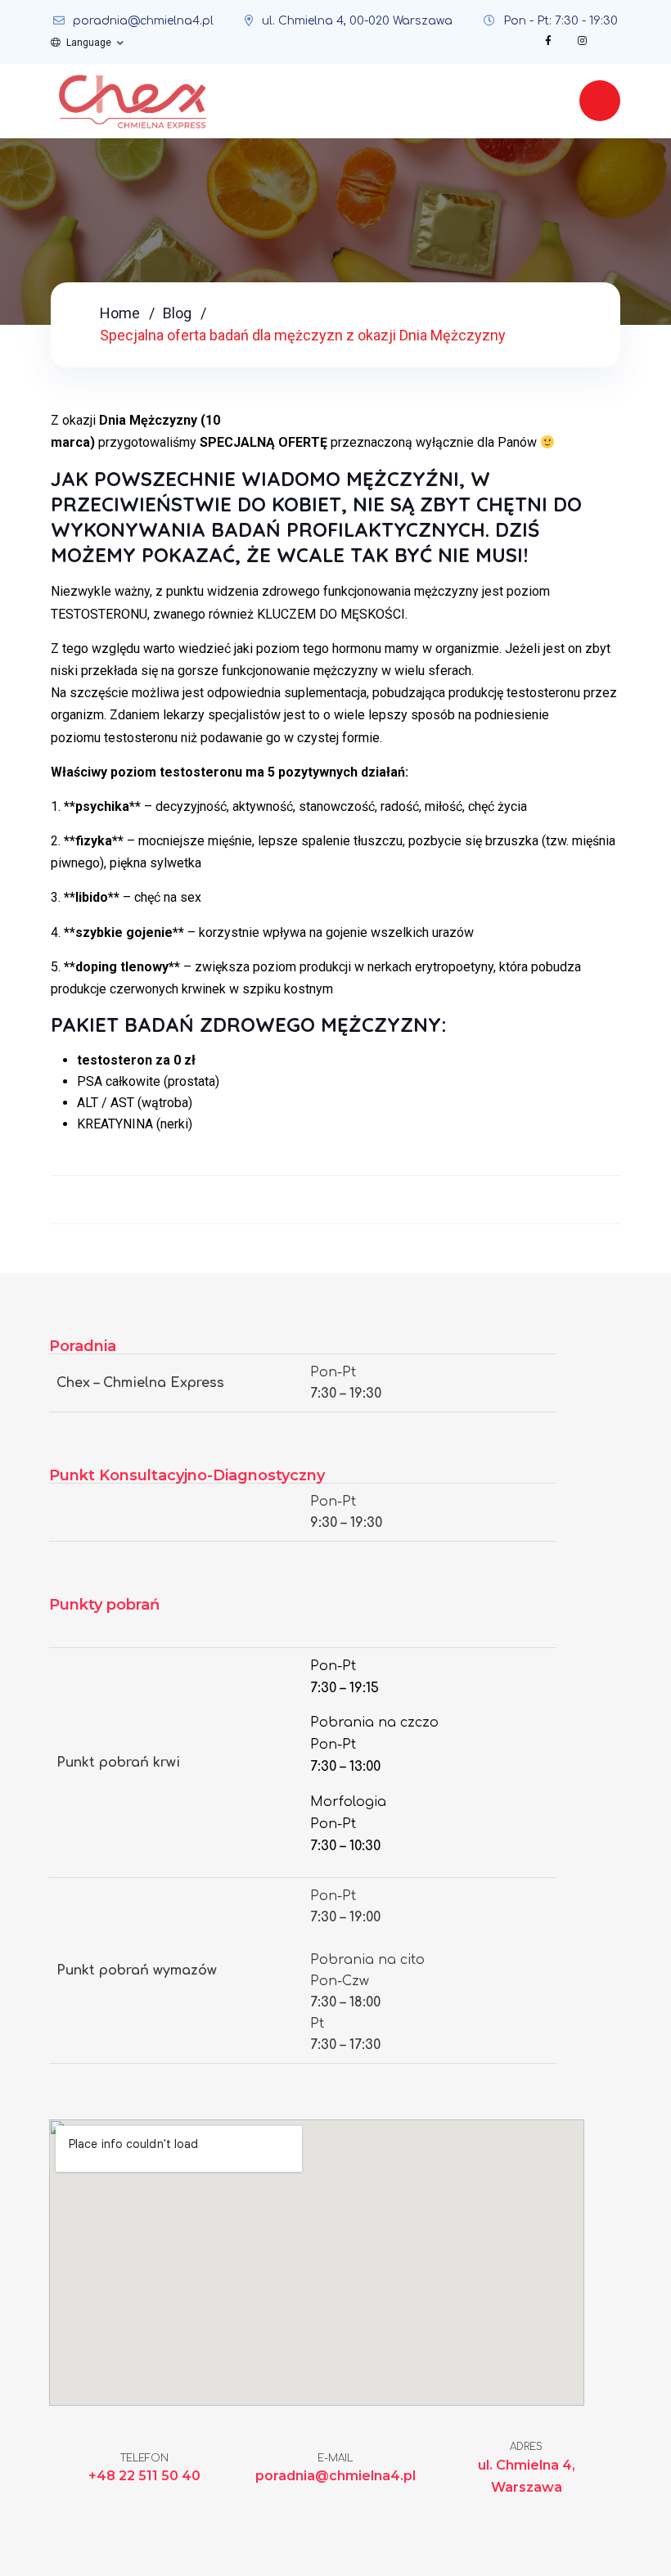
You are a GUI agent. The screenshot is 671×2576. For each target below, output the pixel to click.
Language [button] (89, 43)
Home (120, 313)
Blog (177, 313)
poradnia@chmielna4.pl (143, 21)
